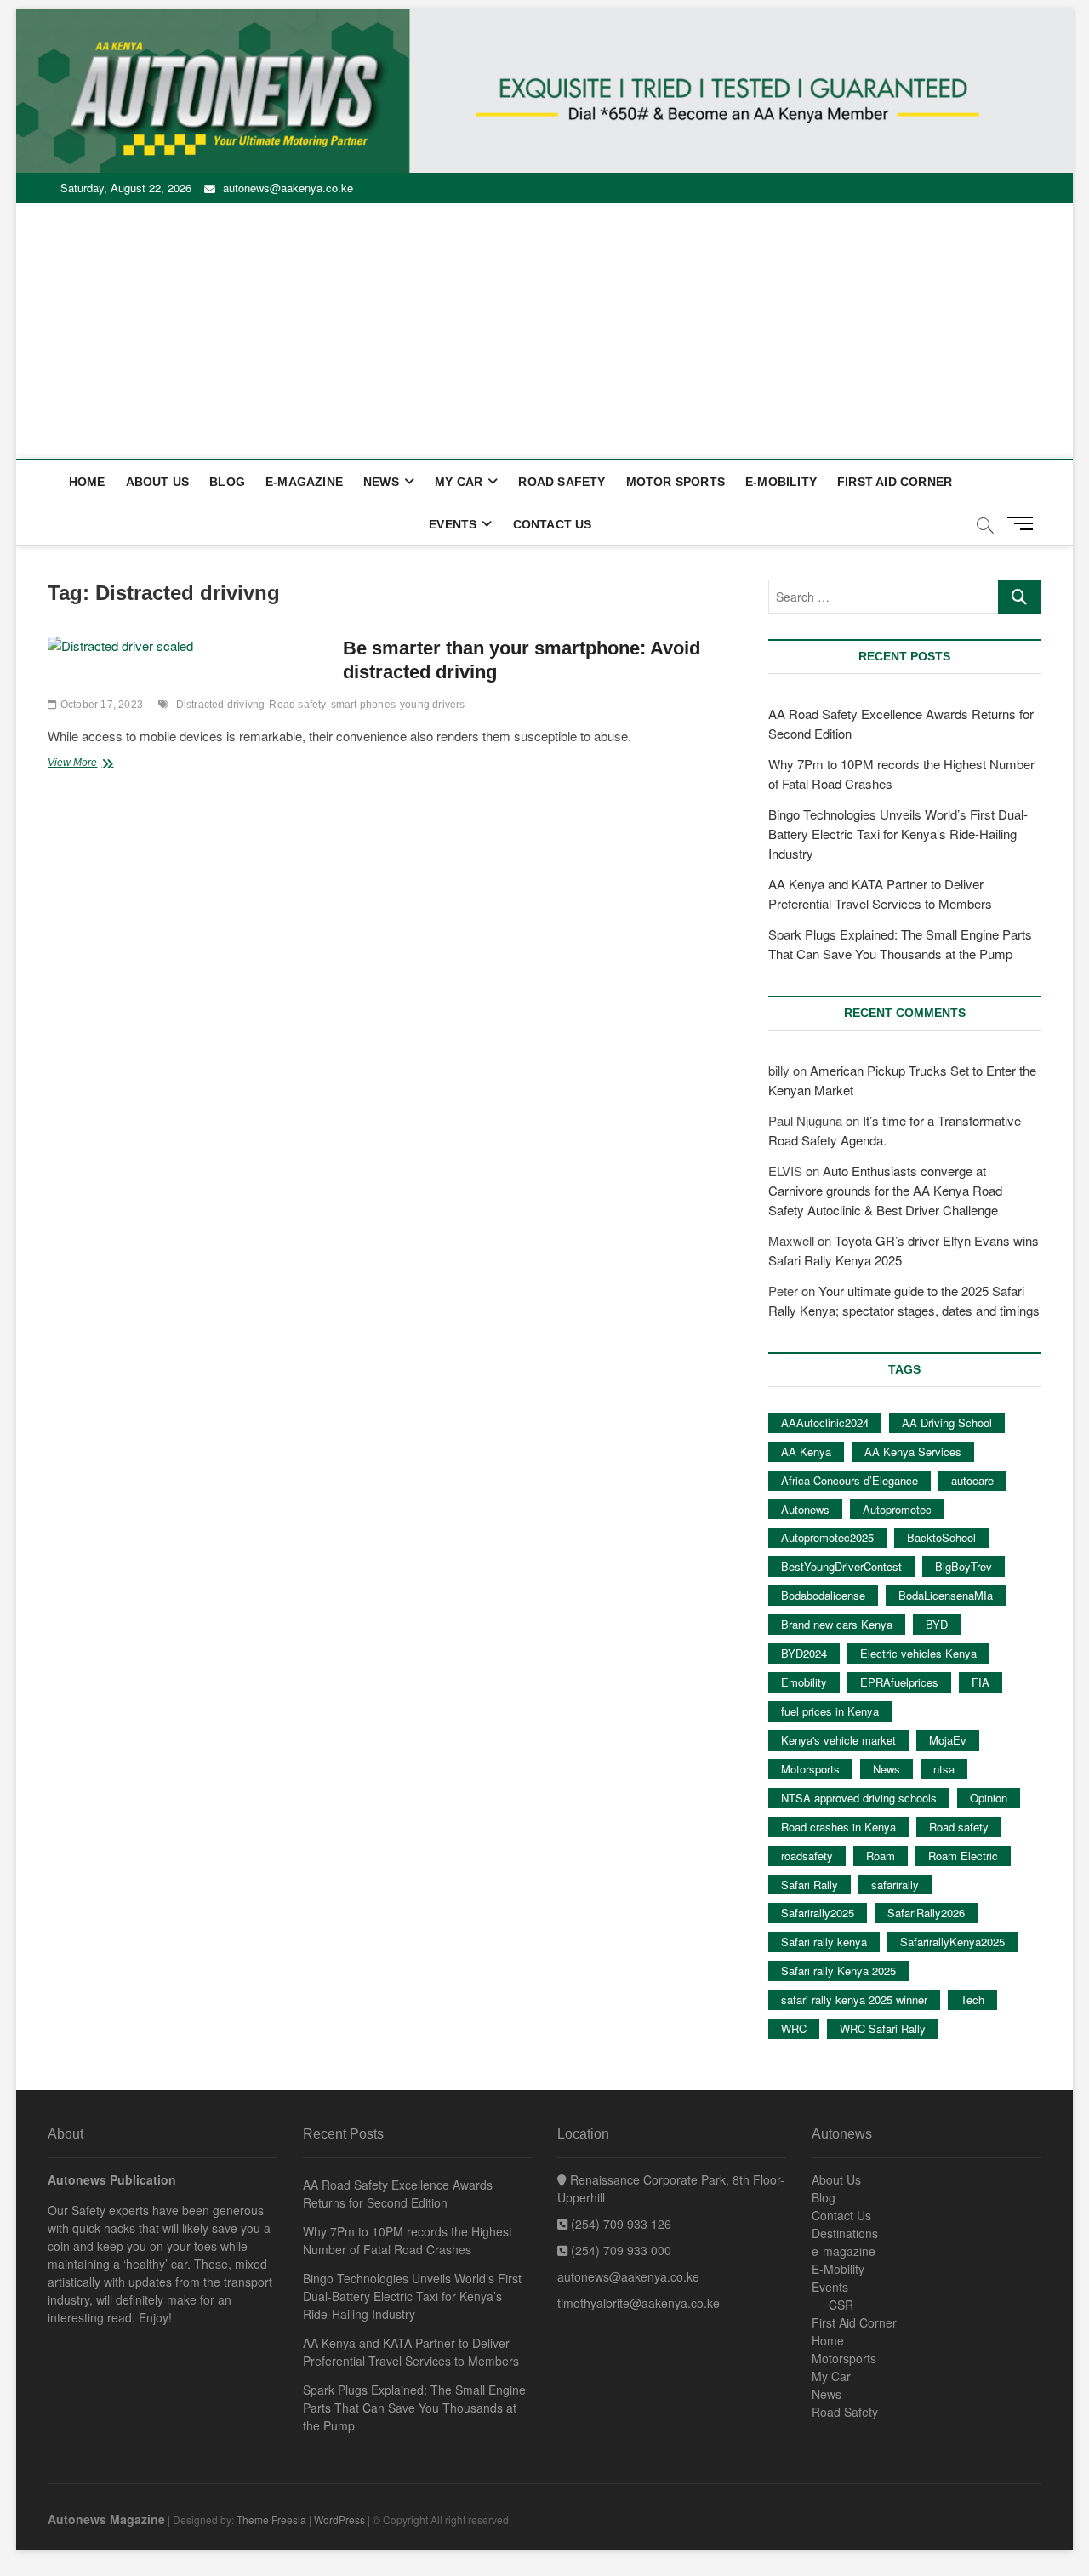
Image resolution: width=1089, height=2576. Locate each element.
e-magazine (304, 482)
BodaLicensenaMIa (946, 1595)
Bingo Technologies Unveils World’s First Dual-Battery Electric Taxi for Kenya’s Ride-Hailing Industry (898, 834)
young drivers (433, 705)
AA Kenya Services (913, 1451)
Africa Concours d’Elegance (850, 1480)
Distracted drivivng (221, 705)
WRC (794, 2028)
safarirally (895, 1885)
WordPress (339, 2519)
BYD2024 (804, 1653)
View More (101, 764)
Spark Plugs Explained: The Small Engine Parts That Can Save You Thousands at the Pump (414, 2408)
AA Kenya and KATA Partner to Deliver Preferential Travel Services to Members (411, 2352)
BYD (937, 1624)
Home (87, 482)
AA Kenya (806, 1451)
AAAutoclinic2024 (825, 1422)
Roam (881, 1856)
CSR (841, 2305)
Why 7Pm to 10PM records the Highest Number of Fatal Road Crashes (408, 2240)
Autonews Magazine (106, 2519)
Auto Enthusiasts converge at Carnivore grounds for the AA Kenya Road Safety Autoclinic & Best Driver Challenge (885, 1190)
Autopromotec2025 (827, 1537)
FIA (981, 1682)
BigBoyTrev (964, 1566)
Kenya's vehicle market (838, 1740)
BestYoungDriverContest (841, 1566)
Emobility (804, 1682)
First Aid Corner (895, 482)
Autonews (805, 1509)
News (381, 482)
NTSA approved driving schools (859, 1798)
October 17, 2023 (100, 705)
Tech (972, 1999)
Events (453, 524)
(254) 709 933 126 (619, 2224)
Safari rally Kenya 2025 (838, 1971)
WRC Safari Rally (883, 2028)
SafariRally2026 (926, 1913)
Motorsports (810, 1769)
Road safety (297, 705)
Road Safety (562, 482)
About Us (158, 482)
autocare (972, 1480)
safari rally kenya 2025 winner (854, 1999)
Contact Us (553, 524)
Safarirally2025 (818, 1913)
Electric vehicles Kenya (918, 1653)
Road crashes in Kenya (838, 1827)
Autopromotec (897, 1509)
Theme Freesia (271, 2519)
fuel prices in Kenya (830, 1711)
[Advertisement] (544, 331)
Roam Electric (963, 1856)
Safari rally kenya (824, 1942)
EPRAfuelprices (899, 1682)
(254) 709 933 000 (619, 2250)
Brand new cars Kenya (837, 1624)
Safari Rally (810, 1885)
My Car (459, 482)
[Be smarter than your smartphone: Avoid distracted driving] (187, 646)
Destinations (845, 2233)
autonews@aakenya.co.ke (286, 188)
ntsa (944, 1769)
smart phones (363, 705)
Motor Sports (676, 482)
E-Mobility (781, 482)
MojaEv (948, 1740)
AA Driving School (947, 1422)
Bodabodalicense (823, 1595)
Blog (227, 482)
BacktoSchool (941, 1537)
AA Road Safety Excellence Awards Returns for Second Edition (398, 2193)
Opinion (989, 1798)
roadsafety (807, 1856)
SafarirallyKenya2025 (952, 1942)
